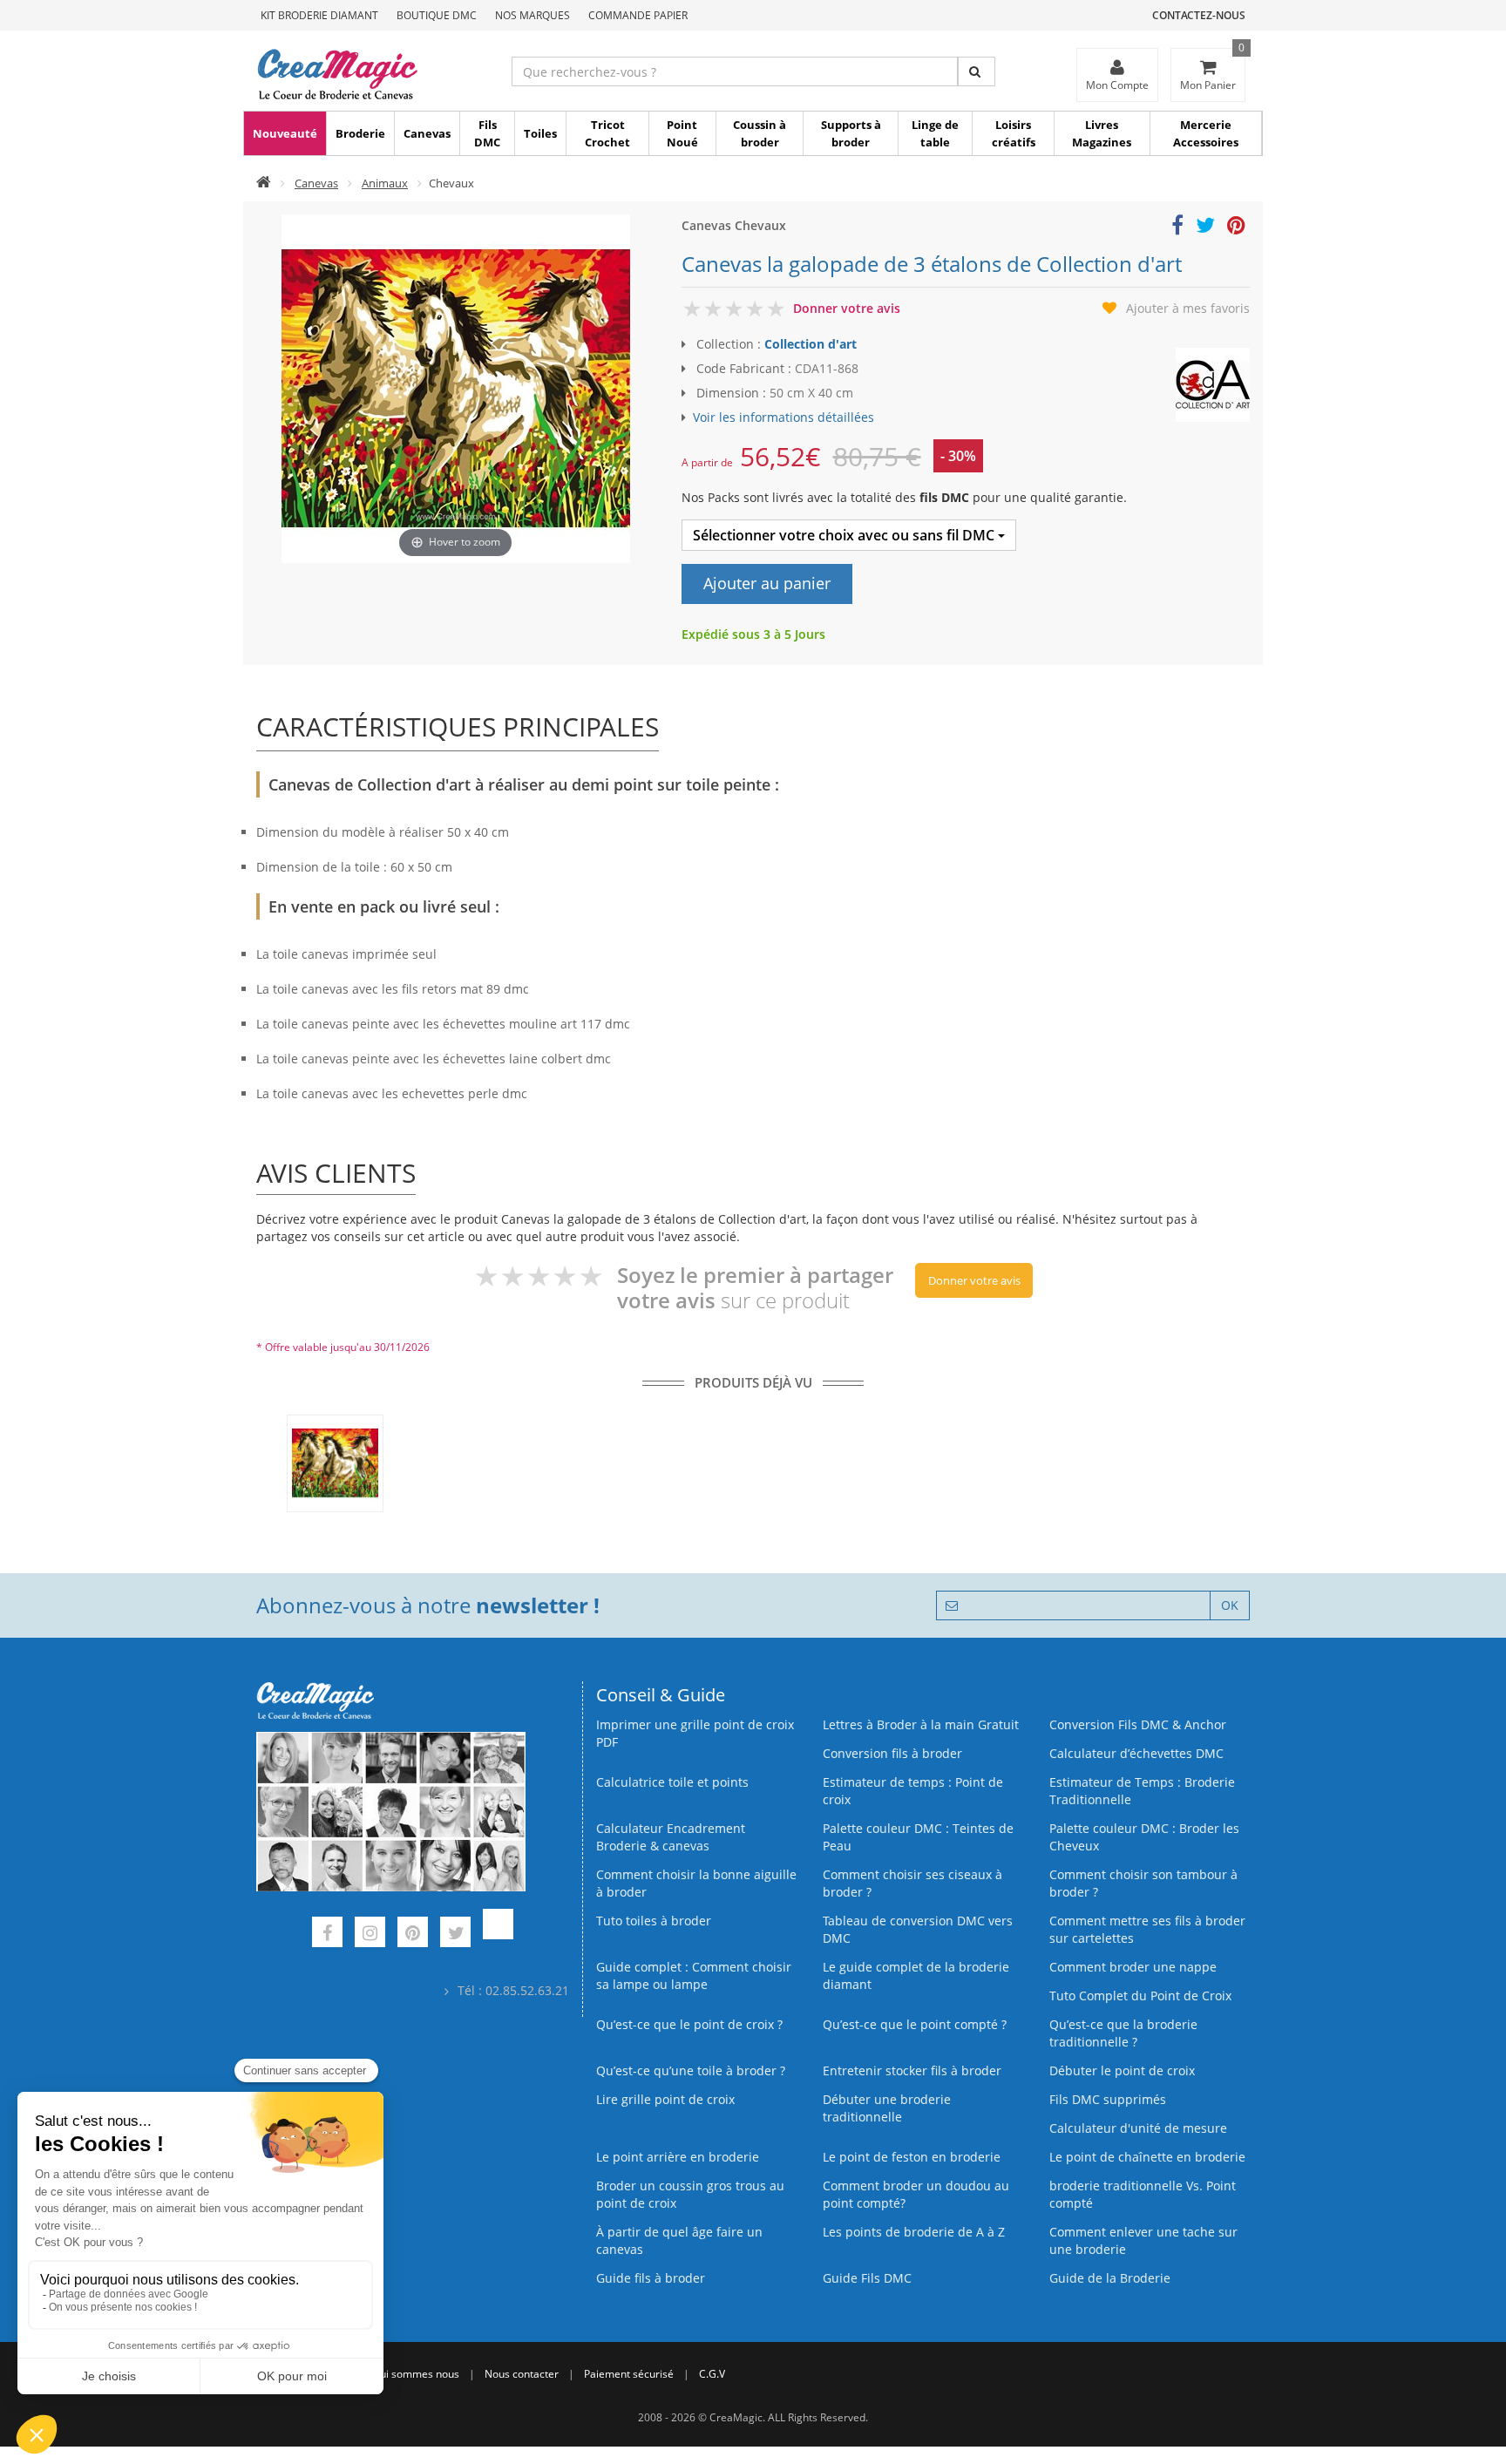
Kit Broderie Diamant (319, 15)
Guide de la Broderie (1110, 2278)
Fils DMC (487, 133)
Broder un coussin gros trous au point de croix (690, 2194)
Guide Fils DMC (867, 2278)
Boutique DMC (437, 15)
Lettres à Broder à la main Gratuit (921, 1724)
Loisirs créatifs (1014, 133)
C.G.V (712, 2374)
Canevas (427, 133)
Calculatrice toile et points (672, 1782)
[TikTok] (498, 1935)
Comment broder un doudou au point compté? (916, 2194)
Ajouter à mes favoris (1188, 308)
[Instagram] (370, 1935)
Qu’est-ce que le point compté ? (915, 2024)
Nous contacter (522, 2374)
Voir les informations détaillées (784, 417)
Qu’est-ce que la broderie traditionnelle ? (1123, 2033)
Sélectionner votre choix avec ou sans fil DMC (845, 535)
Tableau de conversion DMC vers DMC (918, 1929)
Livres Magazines (1102, 133)
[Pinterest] (413, 1935)
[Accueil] (264, 183)
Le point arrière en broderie (678, 2157)
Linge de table (935, 133)
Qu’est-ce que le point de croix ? (689, 2024)
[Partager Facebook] (1177, 228)
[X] (455, 1935)
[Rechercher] (977, 71)
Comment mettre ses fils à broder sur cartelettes (1147, 1929)
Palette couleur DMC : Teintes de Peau (918, 1837)
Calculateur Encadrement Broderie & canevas (671, 1837)
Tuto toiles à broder (654, 1921)
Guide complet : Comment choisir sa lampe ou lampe (694, 1975)
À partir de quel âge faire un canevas (679, 2240)
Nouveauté (285, 133)
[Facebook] (327, 1935)
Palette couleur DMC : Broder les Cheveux (1144, 1837)
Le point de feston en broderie (912, 2157)
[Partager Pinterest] (1236, 228)
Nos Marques (533, 15)
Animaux (385, 183)
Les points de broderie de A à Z (914, 2232)
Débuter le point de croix (1122, 2070)
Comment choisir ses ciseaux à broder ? (912, 1883)
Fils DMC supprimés (1108, 2099)
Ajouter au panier (767, 583)
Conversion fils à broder (892, 1753)
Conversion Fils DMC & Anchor (1138, 1724)
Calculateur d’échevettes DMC (1136, 1753)
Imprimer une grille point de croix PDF (695, 1733)
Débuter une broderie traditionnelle (887, 2108)
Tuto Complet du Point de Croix (1140, 1996)
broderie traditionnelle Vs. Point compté (1143, 2194)
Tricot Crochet (607, 133)
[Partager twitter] (1205, 228)
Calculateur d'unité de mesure (1138, 2128)
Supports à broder (851, 133)
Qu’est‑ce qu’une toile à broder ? (691, 2070)
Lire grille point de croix (665, 2099)
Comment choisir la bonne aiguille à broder (696, 1883)
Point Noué (682, 133)
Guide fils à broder (651, 2278)
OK (1230, 1605)
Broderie (360, 133)
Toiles (540, 133)
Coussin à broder (760, 133)
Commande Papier (638, 15)
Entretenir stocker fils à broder (912, 2070)
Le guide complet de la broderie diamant (916, 1975)
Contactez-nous (1199, 15)
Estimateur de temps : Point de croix (913, 1791)
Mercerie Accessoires (1206, 133)
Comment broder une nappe (1133, 1967)
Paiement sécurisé (629, 2374)
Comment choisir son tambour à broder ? (1143, 1883)
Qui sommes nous (416, 2374)
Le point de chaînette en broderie (1147, 2157)
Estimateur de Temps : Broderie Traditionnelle (1142, 1791)
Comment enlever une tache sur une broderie (1143, 2240)
